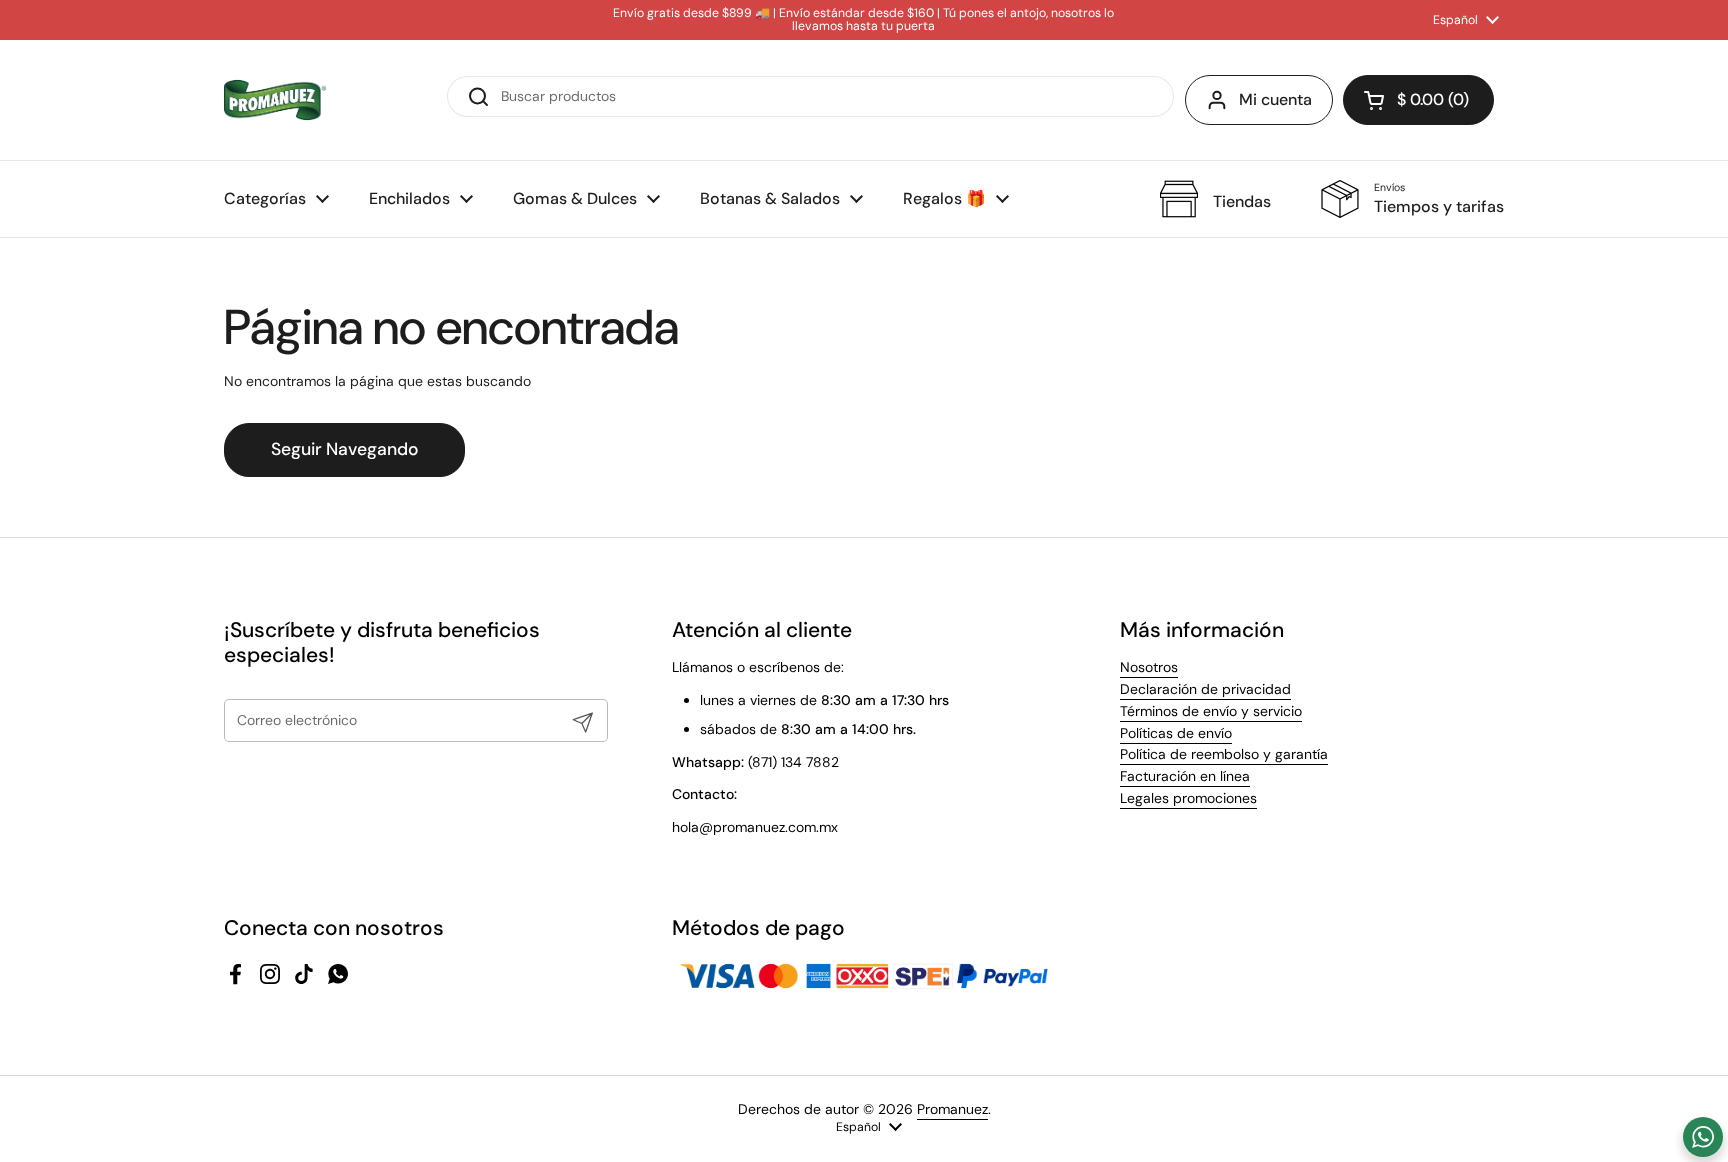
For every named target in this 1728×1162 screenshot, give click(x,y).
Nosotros (1149, 667)
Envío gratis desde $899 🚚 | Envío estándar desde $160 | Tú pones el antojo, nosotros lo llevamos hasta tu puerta (863, 20)
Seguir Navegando (344, 449)
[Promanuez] (275, 100)
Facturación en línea (1185, 776)
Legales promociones (1188, 798)
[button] (1418, 100)
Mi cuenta (1275, 99)
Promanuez (952, 1109)
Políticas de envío (1176, 733)
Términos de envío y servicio (1211, 711)
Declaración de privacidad (1205, 689)
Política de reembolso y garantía (1224, 754)
